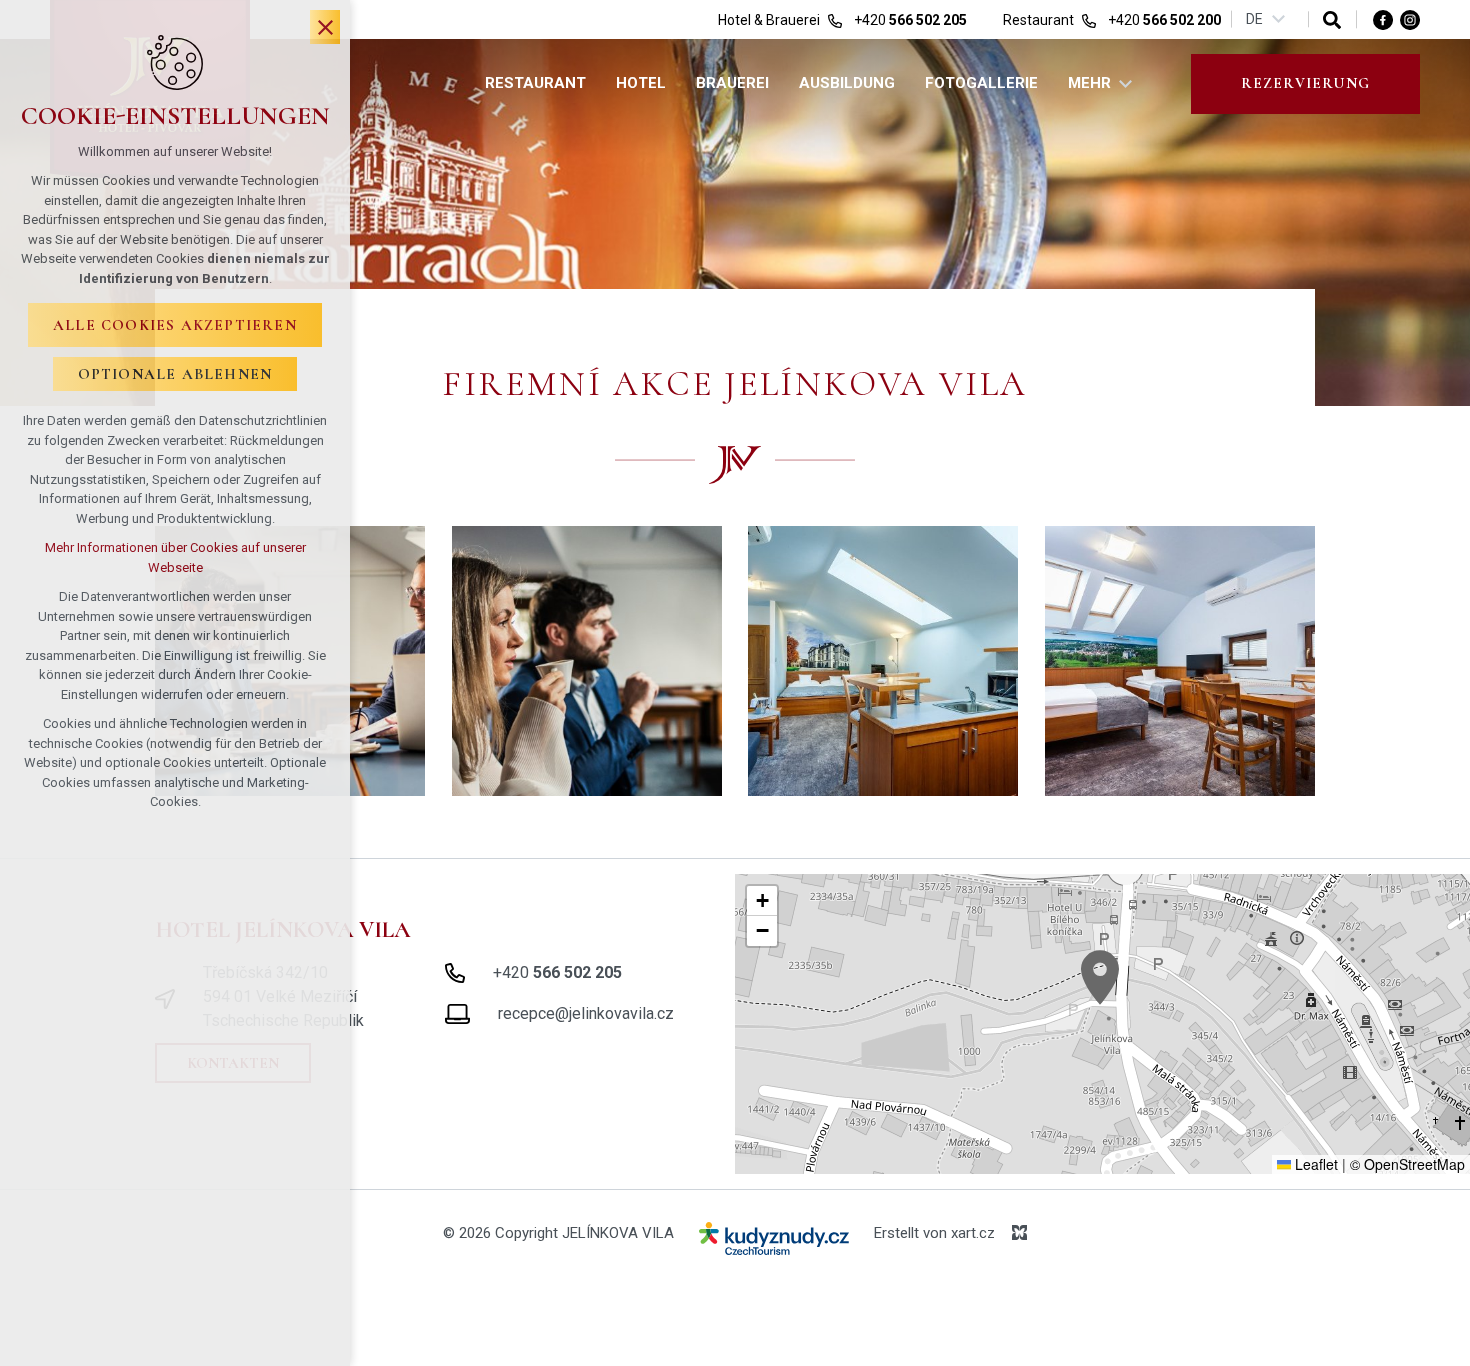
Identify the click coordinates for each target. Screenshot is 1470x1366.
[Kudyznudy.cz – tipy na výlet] (774, 1242)
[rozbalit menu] (1126, 83)
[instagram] (1410, 19)
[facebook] (1383, 19)
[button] (1100, 977)
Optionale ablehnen (175, 374)
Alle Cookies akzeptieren (175, 325)
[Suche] (1332, 19)
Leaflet (1314, 1164)
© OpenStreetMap (1407, 1164)
